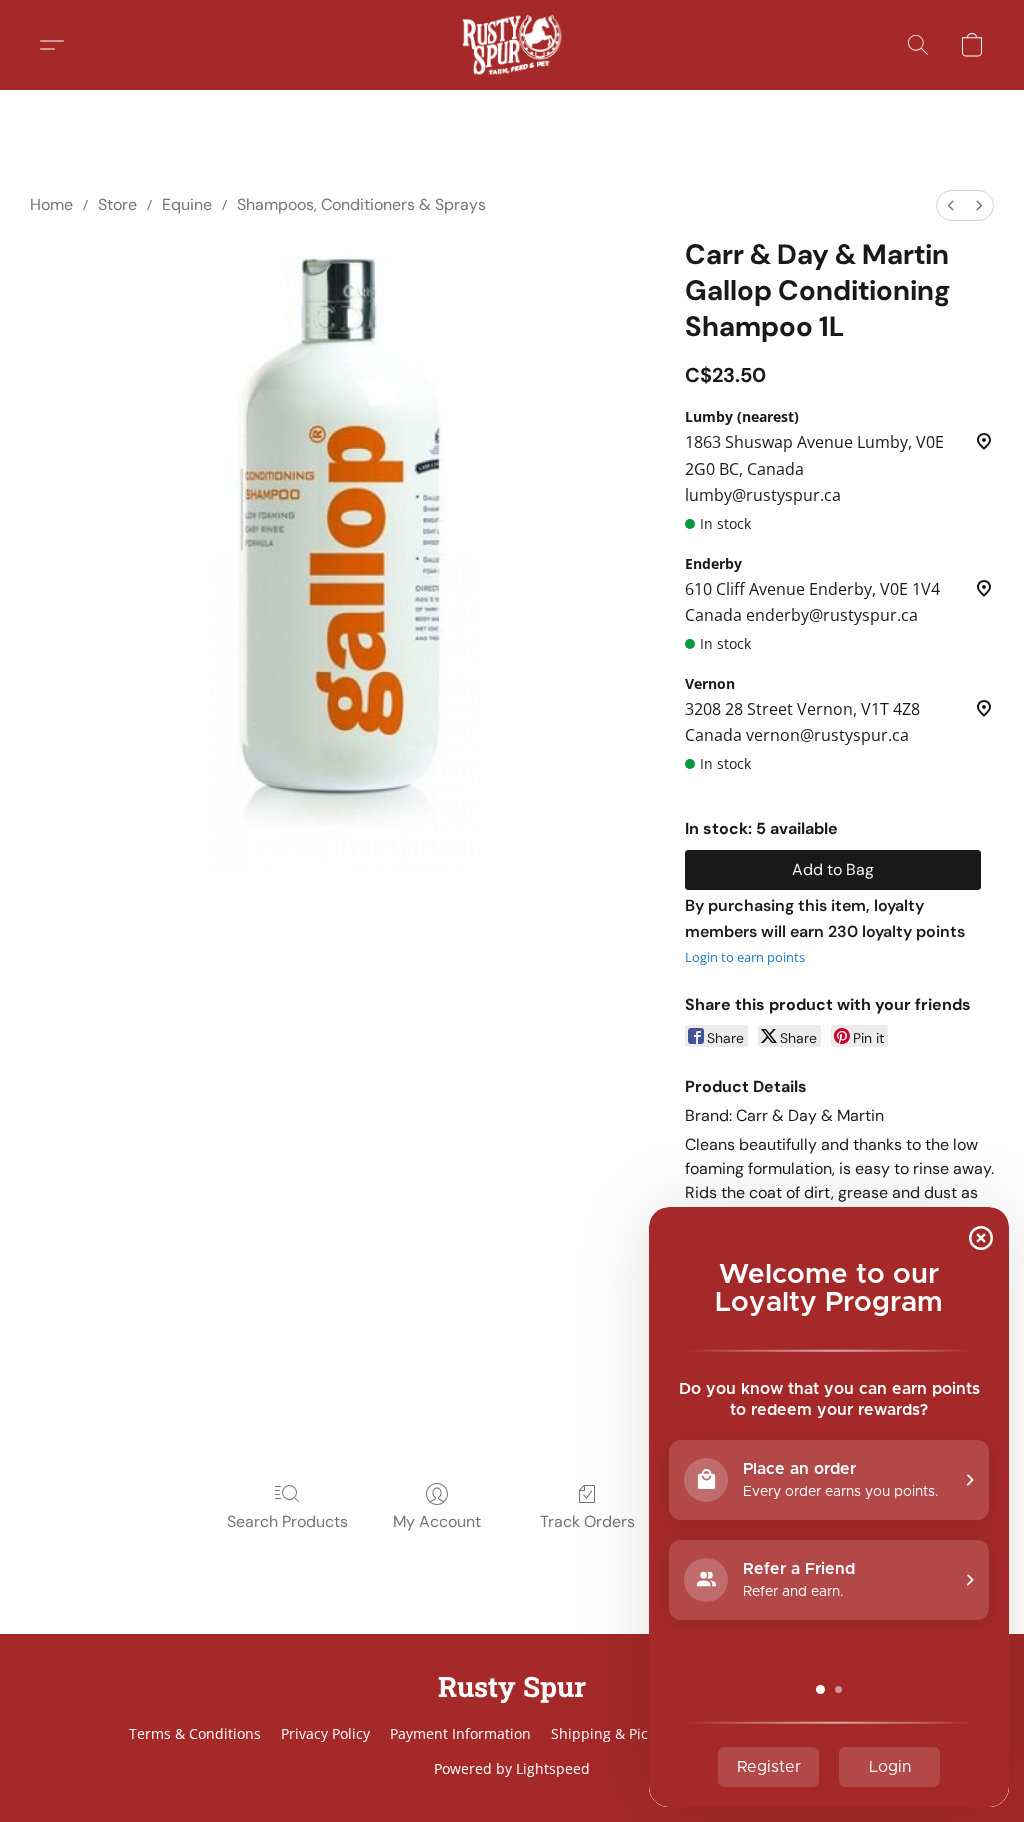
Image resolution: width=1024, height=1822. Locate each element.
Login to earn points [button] (745, 957)
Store (117, 204)
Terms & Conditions (195, 1733)
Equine (187, 204)
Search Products (287, 1521)
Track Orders (587, 1521)
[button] (512, 45)
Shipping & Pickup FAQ (627, 1733)
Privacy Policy (325, 1733)
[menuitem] (951, 205)
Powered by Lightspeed (512, 1768)
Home (51, 204)
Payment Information (460, 1733)
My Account (437, 1521)
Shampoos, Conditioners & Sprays (361, 204)
